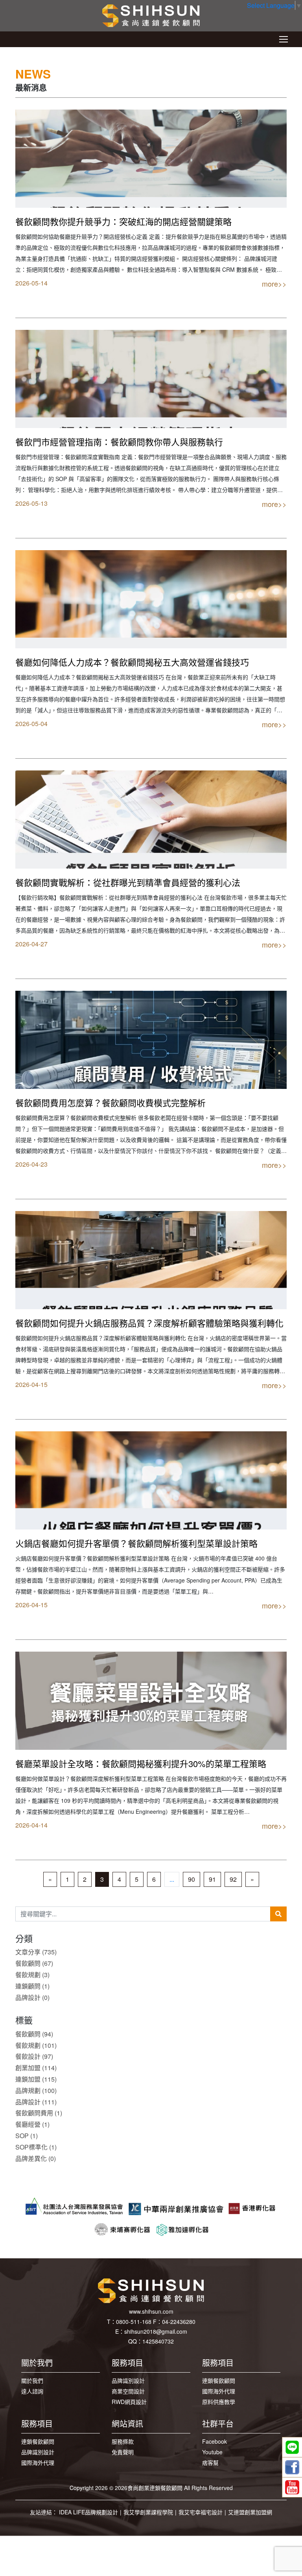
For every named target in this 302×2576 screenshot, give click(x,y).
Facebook (215, 2441)
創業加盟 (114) (36, 2068)
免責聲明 (123, 2452)
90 (192, 1879)
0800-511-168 (134, 2322)
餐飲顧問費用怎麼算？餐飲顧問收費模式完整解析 (110, 1102)
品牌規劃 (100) (36, 2090)
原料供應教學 (219, 2402)
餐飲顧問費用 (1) (39, 2113)
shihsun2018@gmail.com (156, 2331)
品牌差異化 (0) (36, 2158)
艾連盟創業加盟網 (250, 2512)
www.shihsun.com (151, 2311)
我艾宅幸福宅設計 (201, 2512)
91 (212, 1879)
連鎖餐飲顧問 (219, 2380)
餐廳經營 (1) (32, 2124)
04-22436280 (179, 2322)
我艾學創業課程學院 (148, 2512)
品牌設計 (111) (36, 2102)
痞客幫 (210, 2463)
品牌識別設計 (128, 2380)
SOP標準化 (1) (36, 2147)
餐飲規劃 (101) (36, 2045)
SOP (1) (27, 2136)
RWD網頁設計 (129, 2402)
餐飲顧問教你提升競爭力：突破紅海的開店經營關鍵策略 (123, 221)
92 (233, 1879)
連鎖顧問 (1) (32, 1986)
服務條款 (123, 2441)
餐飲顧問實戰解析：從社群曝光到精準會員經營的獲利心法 (128, 882)
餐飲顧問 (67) (34, 1963)
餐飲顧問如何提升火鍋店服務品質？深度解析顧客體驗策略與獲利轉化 (149, 1323)
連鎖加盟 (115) (36, 2079)
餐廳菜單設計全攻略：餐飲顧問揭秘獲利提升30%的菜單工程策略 (141, 1763)
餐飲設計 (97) (34, 2056)
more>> (274, 284)
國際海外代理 (219, 2391)
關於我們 (32, 2380)
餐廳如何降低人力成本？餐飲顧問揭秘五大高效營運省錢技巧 (132, 662)
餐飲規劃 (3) (32, 1975)
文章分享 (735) (36, 1952)
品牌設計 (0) (32, 1997)
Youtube (212, 2452)
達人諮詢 (32, 2391)
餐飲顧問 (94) (34, 2034)
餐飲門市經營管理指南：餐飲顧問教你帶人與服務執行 (119, 442)
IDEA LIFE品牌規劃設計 (88, 2512)
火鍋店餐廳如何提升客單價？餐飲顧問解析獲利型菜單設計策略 (136, 1543)
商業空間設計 (128, 2391)
